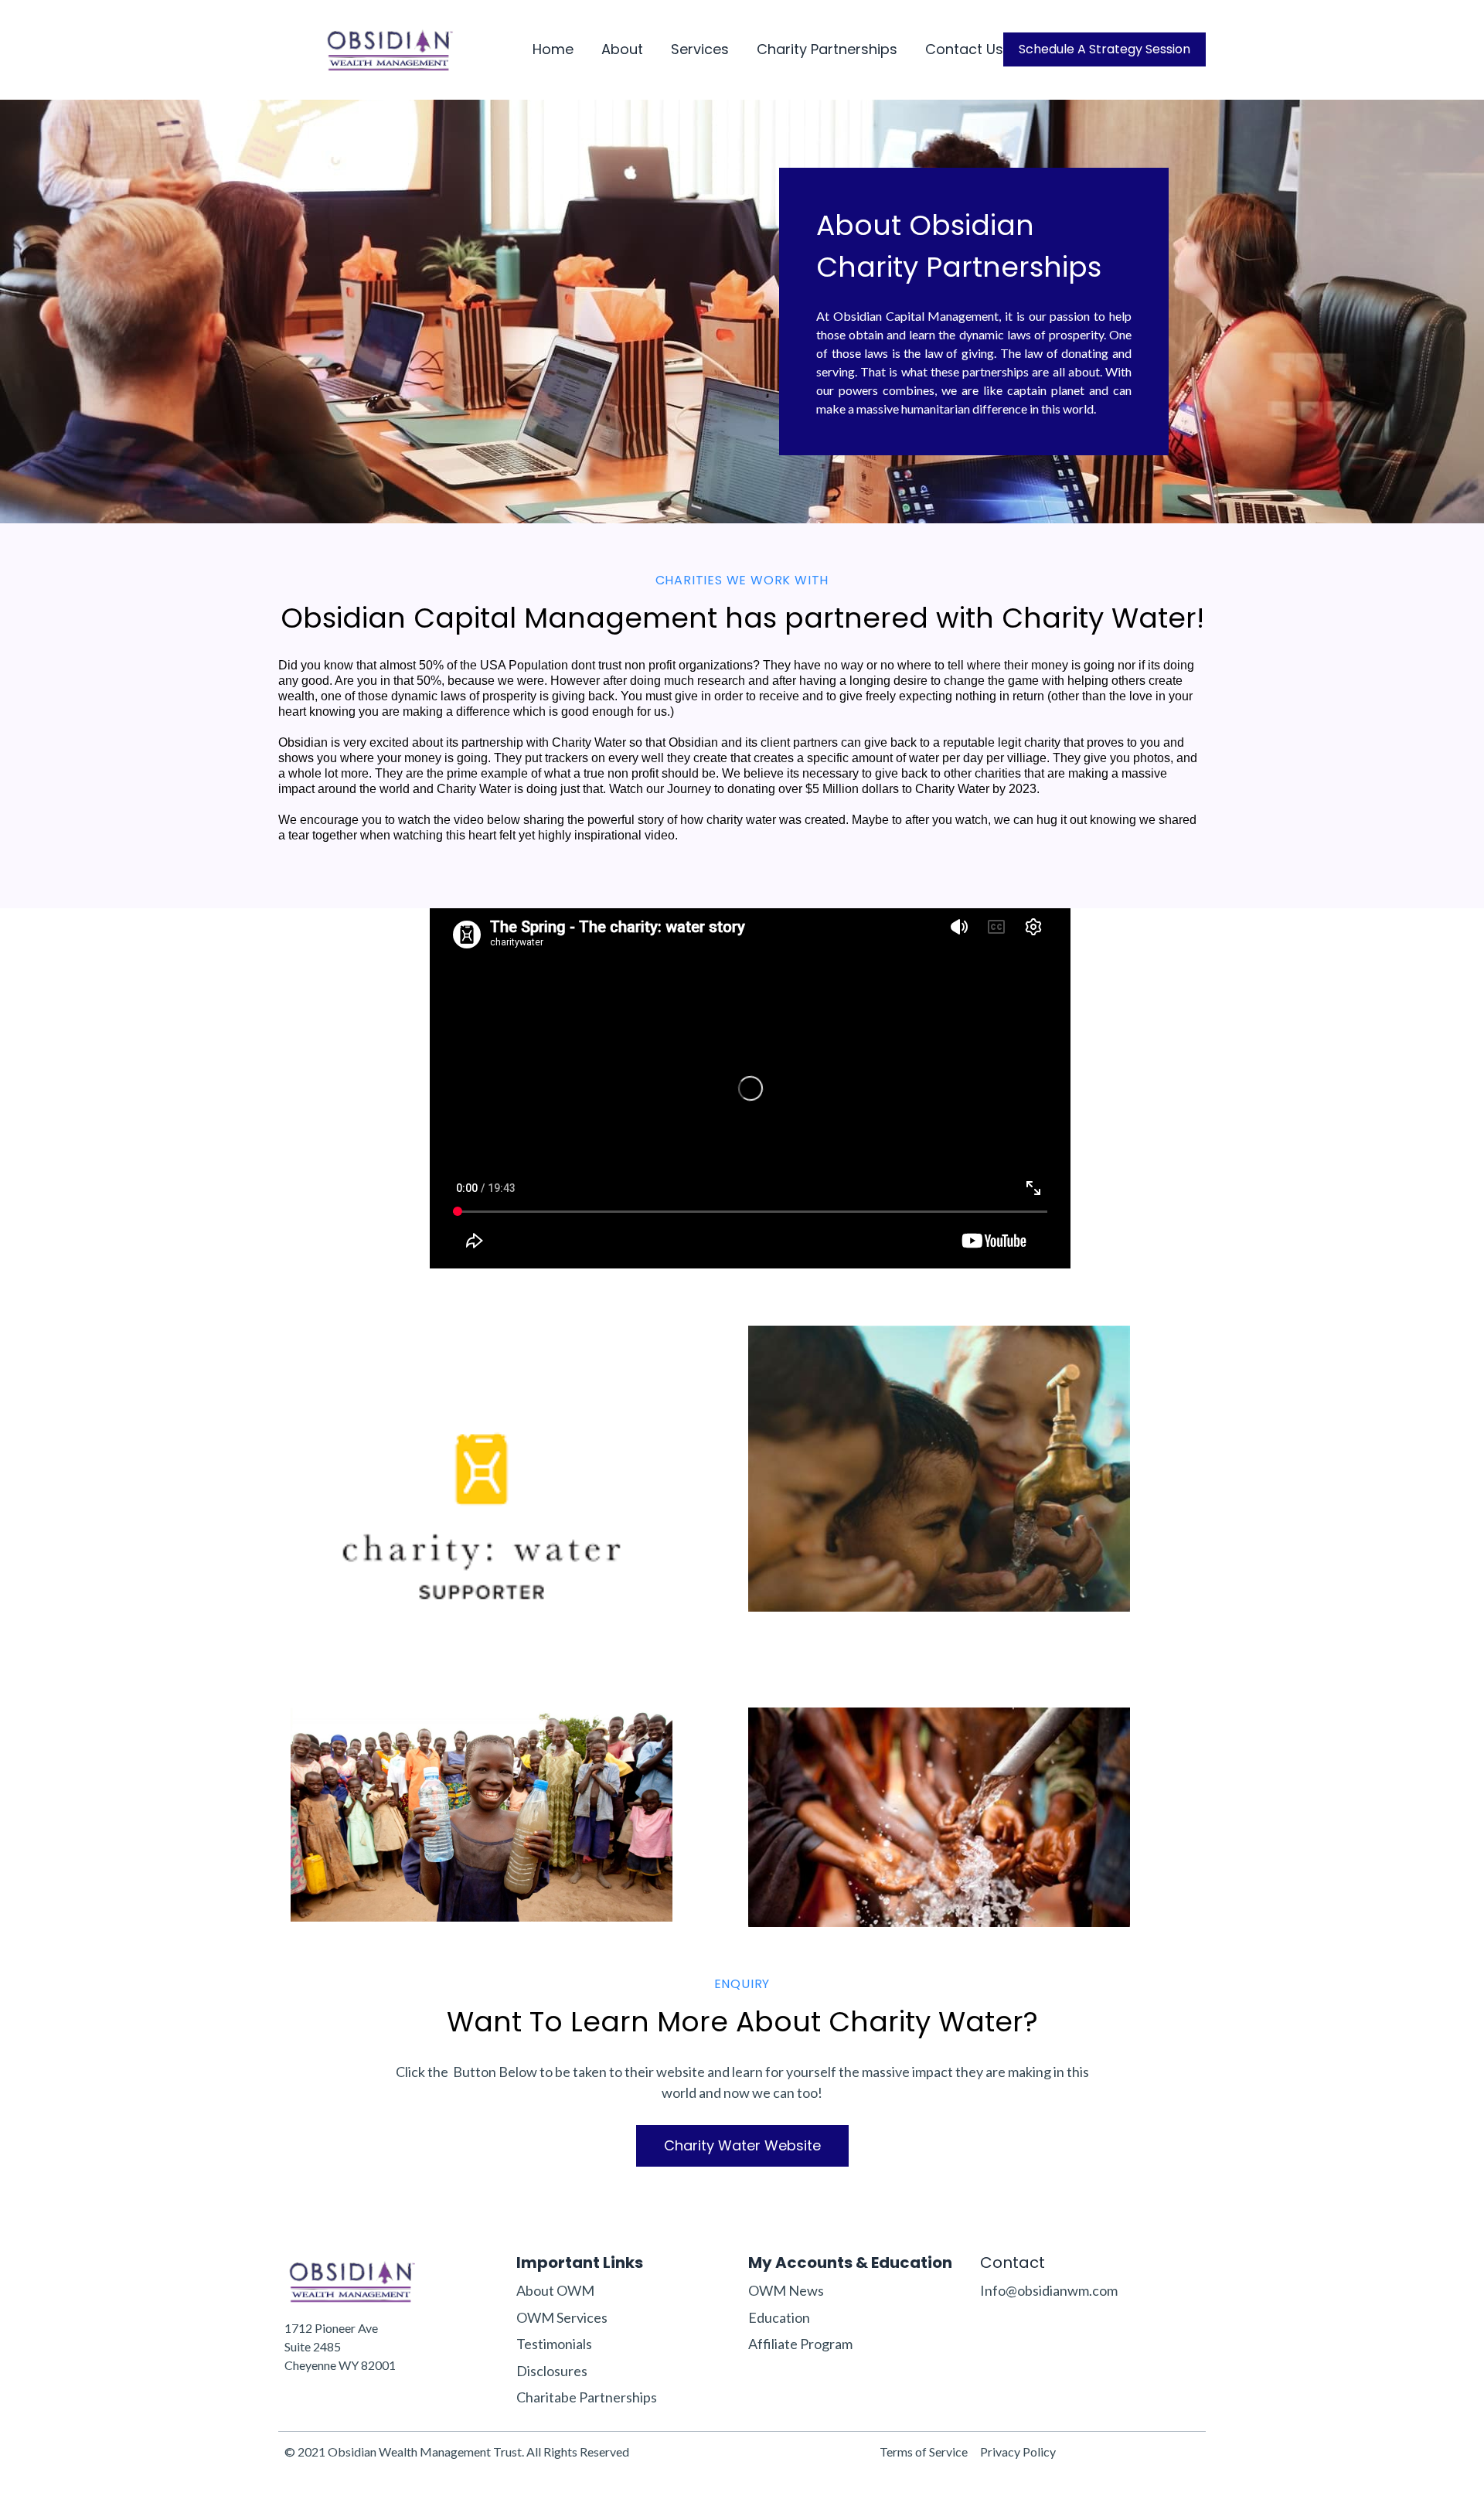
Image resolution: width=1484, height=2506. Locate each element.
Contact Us (964, 50)
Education (779, 2317)
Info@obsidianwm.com (1049, 2290)
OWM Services (562, 2317)
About (622, 50)
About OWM (555, 2290)
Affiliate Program (800, 2344)
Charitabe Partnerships (587, 2397)
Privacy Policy (1018, 2452)
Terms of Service (924, 2452)
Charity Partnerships (827, 50)
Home (553, 50)
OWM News (786, 2290)
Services (700, 50)
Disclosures (552, 2371)
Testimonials (554, 2344)
